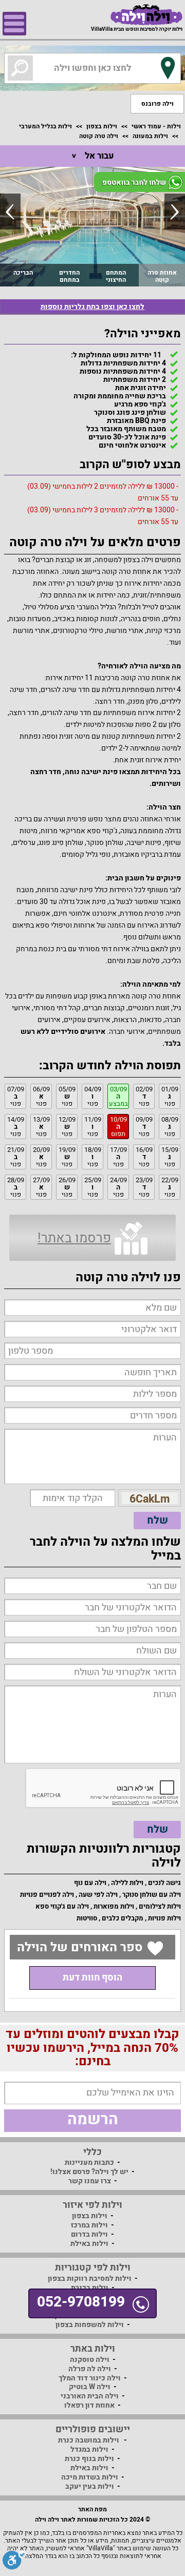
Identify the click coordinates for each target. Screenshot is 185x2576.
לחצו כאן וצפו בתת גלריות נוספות (92, 307)
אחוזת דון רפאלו (89, 2405)
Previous (10, 212)
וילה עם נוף (90, 1883)
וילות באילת (89, 2244)
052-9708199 (81, 2302)
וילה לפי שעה (98, 1895)
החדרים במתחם (69, 276)
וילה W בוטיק (90, 2387)
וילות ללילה (127, 1883)
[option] (92, 226)
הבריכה (23, 273)
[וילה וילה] (146, 15)
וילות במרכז (89, 2225)
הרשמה (93, 2120)
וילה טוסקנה (90, 2360)
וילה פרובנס (158, 104)
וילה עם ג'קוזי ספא (62, 1906)
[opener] (14, 24)
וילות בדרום (89, 2234)
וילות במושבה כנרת (89, 2440)
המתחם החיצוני (116, 276)
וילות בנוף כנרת (89, 2459)
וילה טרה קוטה (99, 136)
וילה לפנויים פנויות (47, 1895)
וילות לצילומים (160, 1906)
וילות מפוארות (114, 1906)
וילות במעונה (150, 136)
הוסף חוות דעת (92, 1978)
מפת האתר (92, 2509)
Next (175, 212)
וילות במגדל (89, 2449)
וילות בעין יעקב (90, 2486)
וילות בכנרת (90, 2288)
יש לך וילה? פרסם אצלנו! (89, 2172)
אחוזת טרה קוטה (162, 276)
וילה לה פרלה (90, 2369)
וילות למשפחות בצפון (90, 2325)
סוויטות (87, 1918)
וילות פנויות (164, 1918)
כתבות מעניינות (89, 2162)
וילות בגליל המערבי (45, 126)
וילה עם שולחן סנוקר (152, 1895)
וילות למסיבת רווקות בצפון (90, 2279)
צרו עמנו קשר (90, 2181)
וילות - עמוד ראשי (156, 126)
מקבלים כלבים (123, 1918)
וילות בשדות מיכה (90, 2477)
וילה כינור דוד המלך (90, 2378)
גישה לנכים (164, 1883)
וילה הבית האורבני (90, 2396)
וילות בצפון (102, 126)
